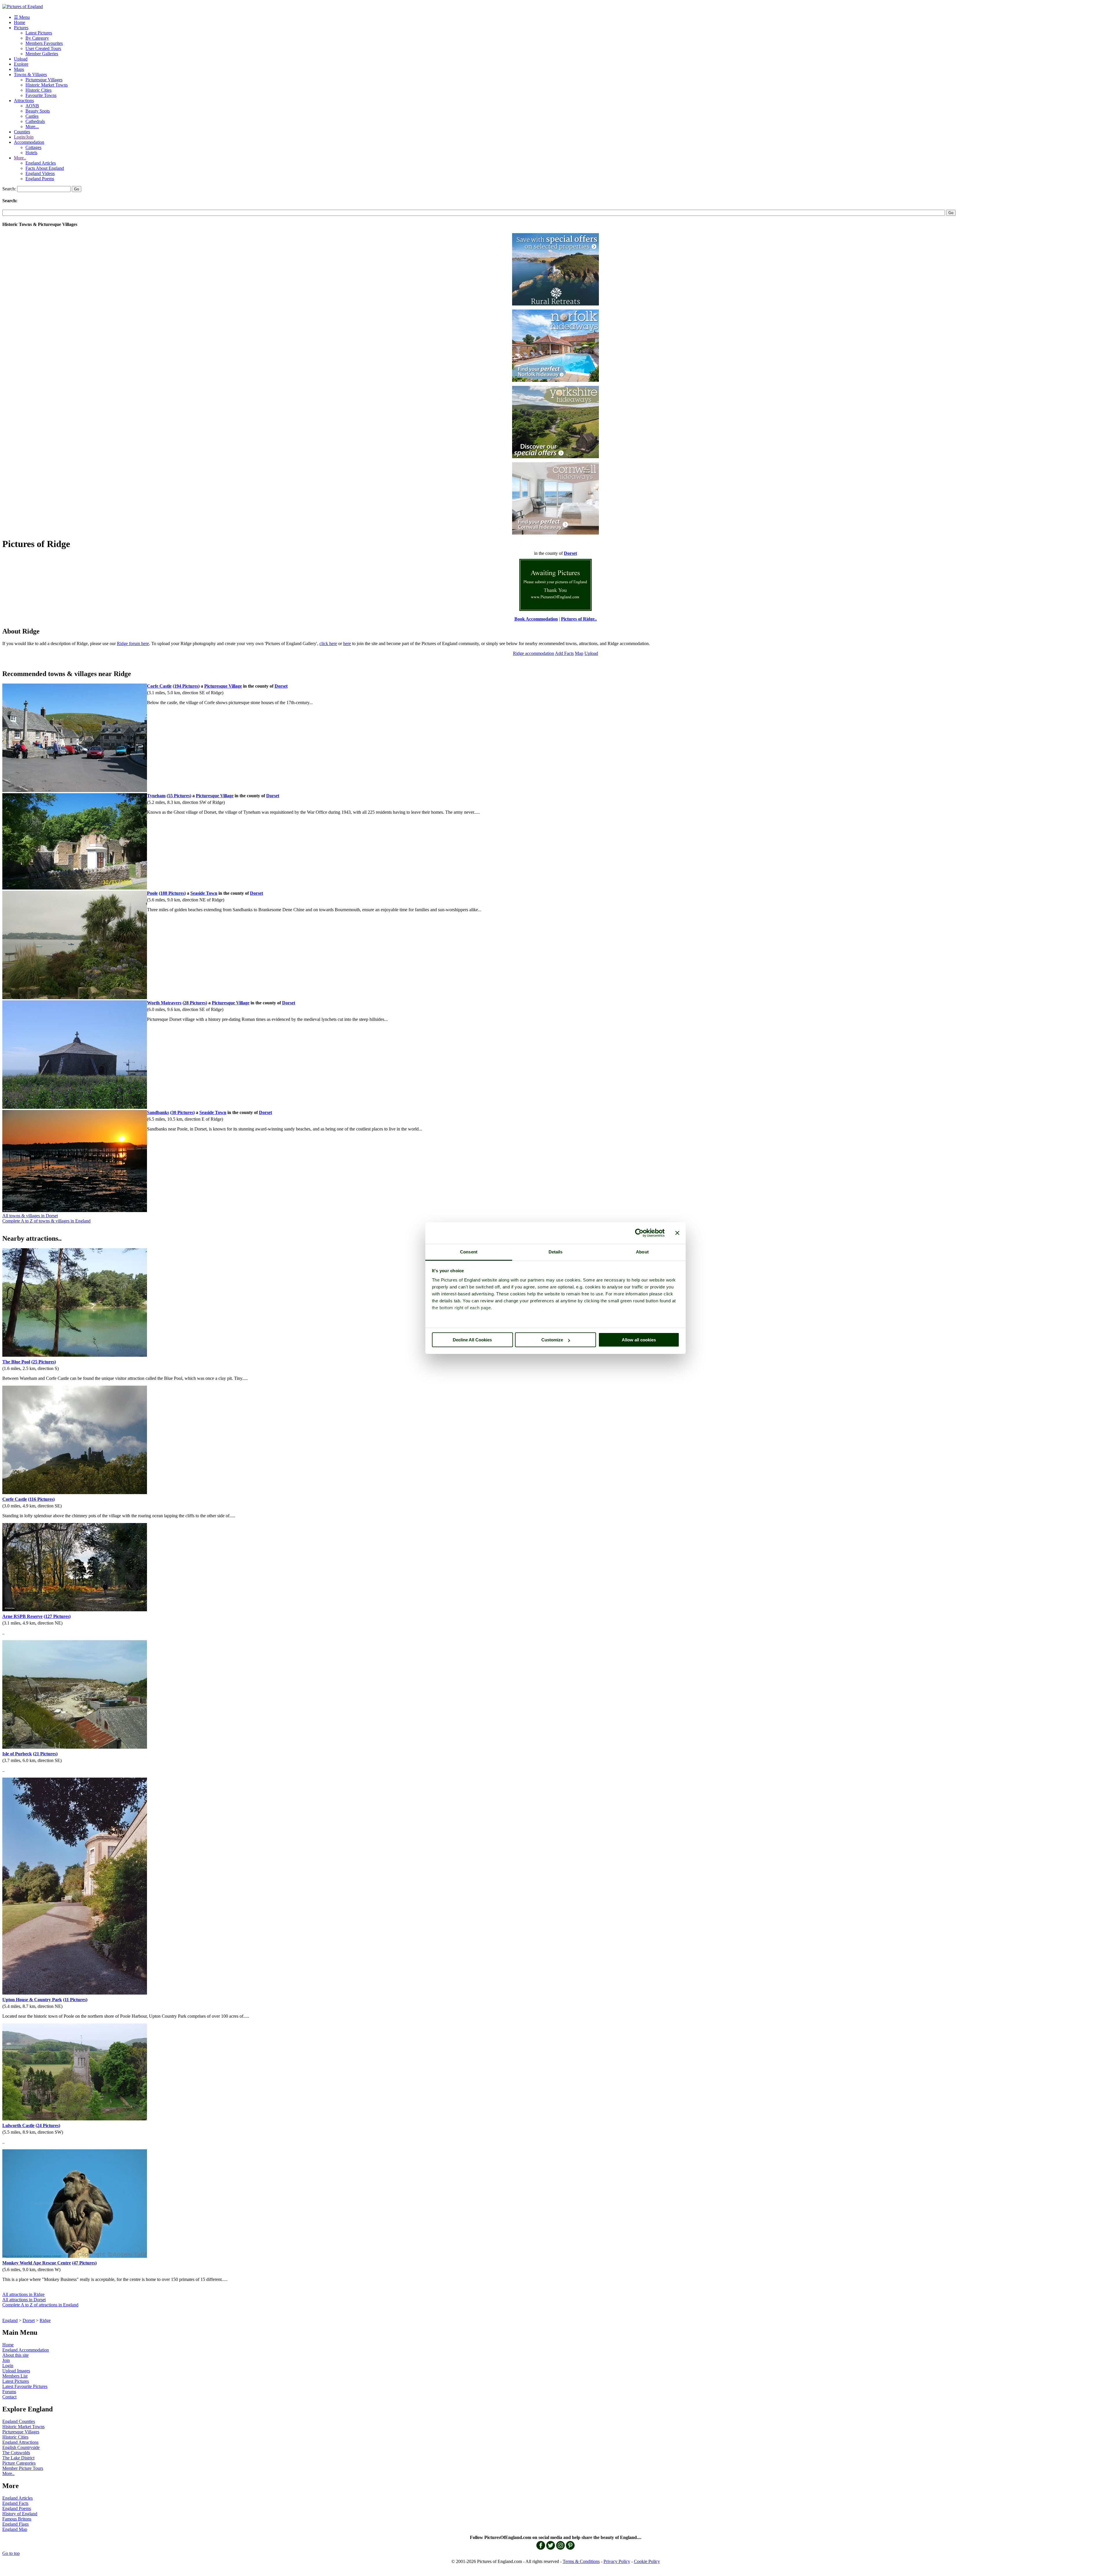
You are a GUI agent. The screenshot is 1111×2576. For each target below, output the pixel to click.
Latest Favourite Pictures (25, 2386)
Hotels (31, 153)
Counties (22, 132)
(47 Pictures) (84, 2263)
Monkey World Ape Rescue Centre (37, 2263)
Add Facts (564, 653)
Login (8, 2366)
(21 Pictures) (45, 1754)
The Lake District (18, 2458)
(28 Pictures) (195, 1003)
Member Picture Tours (23, 2468)
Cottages (33, 147)
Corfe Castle (159, 686)
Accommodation (29, 142)
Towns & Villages (30, 74)
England (10, 2320)
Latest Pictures (39, 33)
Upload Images (16, 2371)
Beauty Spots (38, 111)
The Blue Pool (16, 1362)
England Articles (41, 163)
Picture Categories (19, 2463)
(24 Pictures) (48, 2125)
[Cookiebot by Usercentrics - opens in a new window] (639, 1233)
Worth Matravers (164, 1003)
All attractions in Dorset (24, 2300)
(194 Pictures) (186, 686)
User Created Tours (43, 48)
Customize (552, 1340)
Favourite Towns (41, 95)
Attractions (24, 101)
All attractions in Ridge (23, 2294)
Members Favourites (44, 43)
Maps (19, 69)
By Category (37, 38)
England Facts (15, 2503)
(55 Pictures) (179, 796)
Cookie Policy (647, 2561)
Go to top (11, 2553)
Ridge (45, 2320)
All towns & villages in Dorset (30, 1216)
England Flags (15, 2524)
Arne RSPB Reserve (22, 1616)
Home (20, 22)
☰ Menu (22, 17)
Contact (9, 2397)
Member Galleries (42, 54)
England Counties (19, 2421)
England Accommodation (26, 2350)
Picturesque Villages (44, 80)
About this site (15, 2355)
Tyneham (156, 796)
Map (579, 653)
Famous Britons (17, 2519)
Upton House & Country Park (32, 2000)
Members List (15, 2376)
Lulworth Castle (18, 2125)
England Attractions (20, 2442)
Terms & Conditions (581, 2561)
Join (6, 2360)
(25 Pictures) (44, 1362)
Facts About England (45, 168)
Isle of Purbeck (17, 1754)
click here (328, 643)
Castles (32, 116)
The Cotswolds (16, 2453)
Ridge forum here (133, 643)
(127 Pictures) (57, 1616)
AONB (32, 106)
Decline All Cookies (472, 1340)
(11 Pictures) (75, 2000)
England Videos (40, 173)
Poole (152, 893)
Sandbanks (158, 1112)
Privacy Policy (617, 2561)
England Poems (40, 179)
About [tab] (642, 1252)
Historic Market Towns (47, 85)
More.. (20, 158)
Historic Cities (38, 90)
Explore (21, 64)
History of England (20, 2514)
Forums (9, 2392)
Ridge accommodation (534, 653)
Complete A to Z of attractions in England (40, 2305)
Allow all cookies (639, 1340)
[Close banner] (677, 1233)
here (347, 643)
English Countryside (21, 2447)
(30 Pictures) (182, 1112)
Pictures (21, 28)
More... (32, 127)
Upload (21, 59)
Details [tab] (556, 1252)
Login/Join (24, 137)
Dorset (29, 2320)
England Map (15, 2529)
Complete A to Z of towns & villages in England (46, 1221)
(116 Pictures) (41, 1499)
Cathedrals (35, 121)
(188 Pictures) (172, 893)
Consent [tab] (469, 1252)
